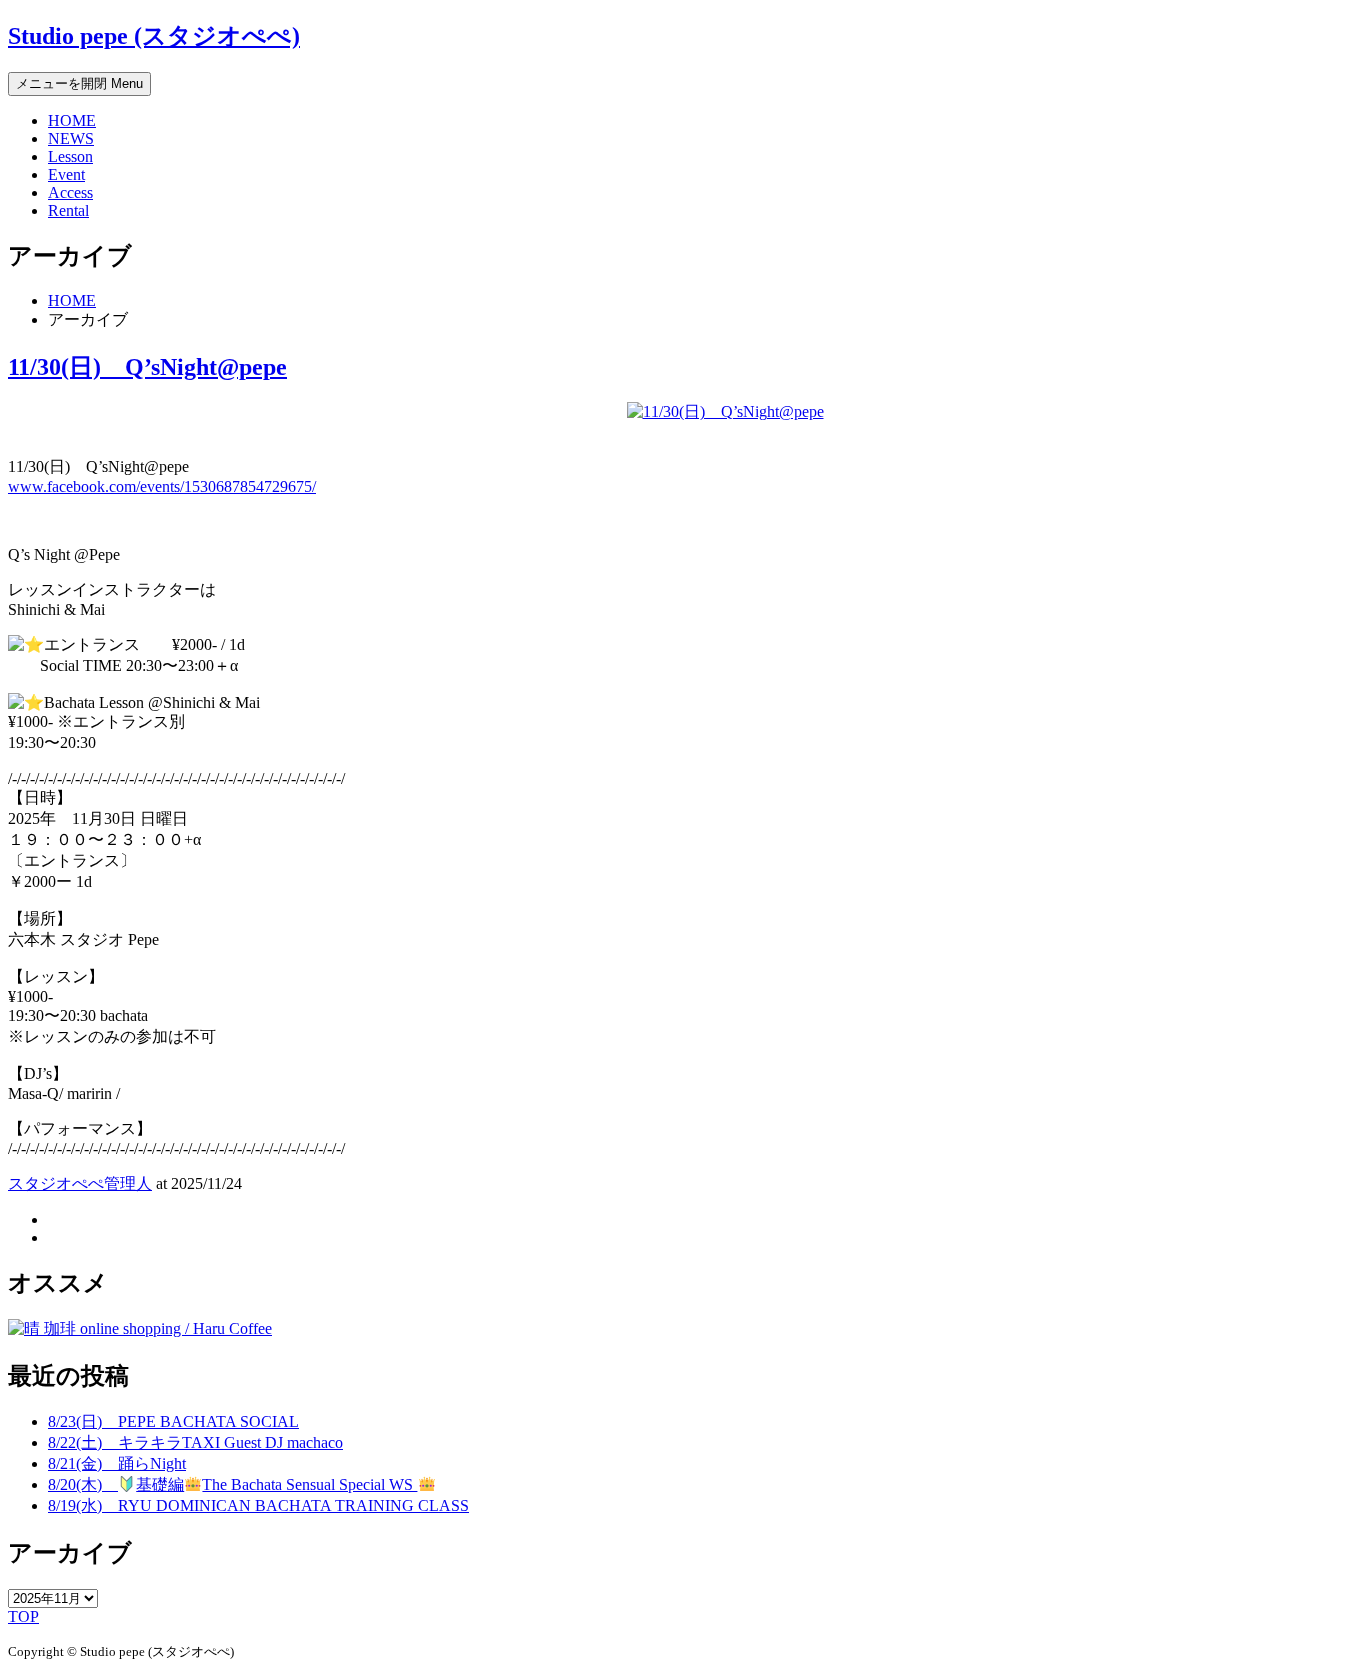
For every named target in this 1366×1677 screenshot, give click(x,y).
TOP (23, 1616)
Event (66, 174)
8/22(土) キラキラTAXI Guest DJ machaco (195, 1442)
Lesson (70, 156)
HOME (72, 120)
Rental (68, 210)
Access (70, 192)
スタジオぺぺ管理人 (80, 1183)
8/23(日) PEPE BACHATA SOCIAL (173, 1421)
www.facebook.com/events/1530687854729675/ (162, 486)
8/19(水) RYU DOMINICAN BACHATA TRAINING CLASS (258, 1505)
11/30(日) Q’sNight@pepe (147, 367)
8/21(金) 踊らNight (117, 1463)
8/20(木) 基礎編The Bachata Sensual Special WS (232, 1484)
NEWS (71, 138)
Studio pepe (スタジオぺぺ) (154, 36)
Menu (79, 83)
